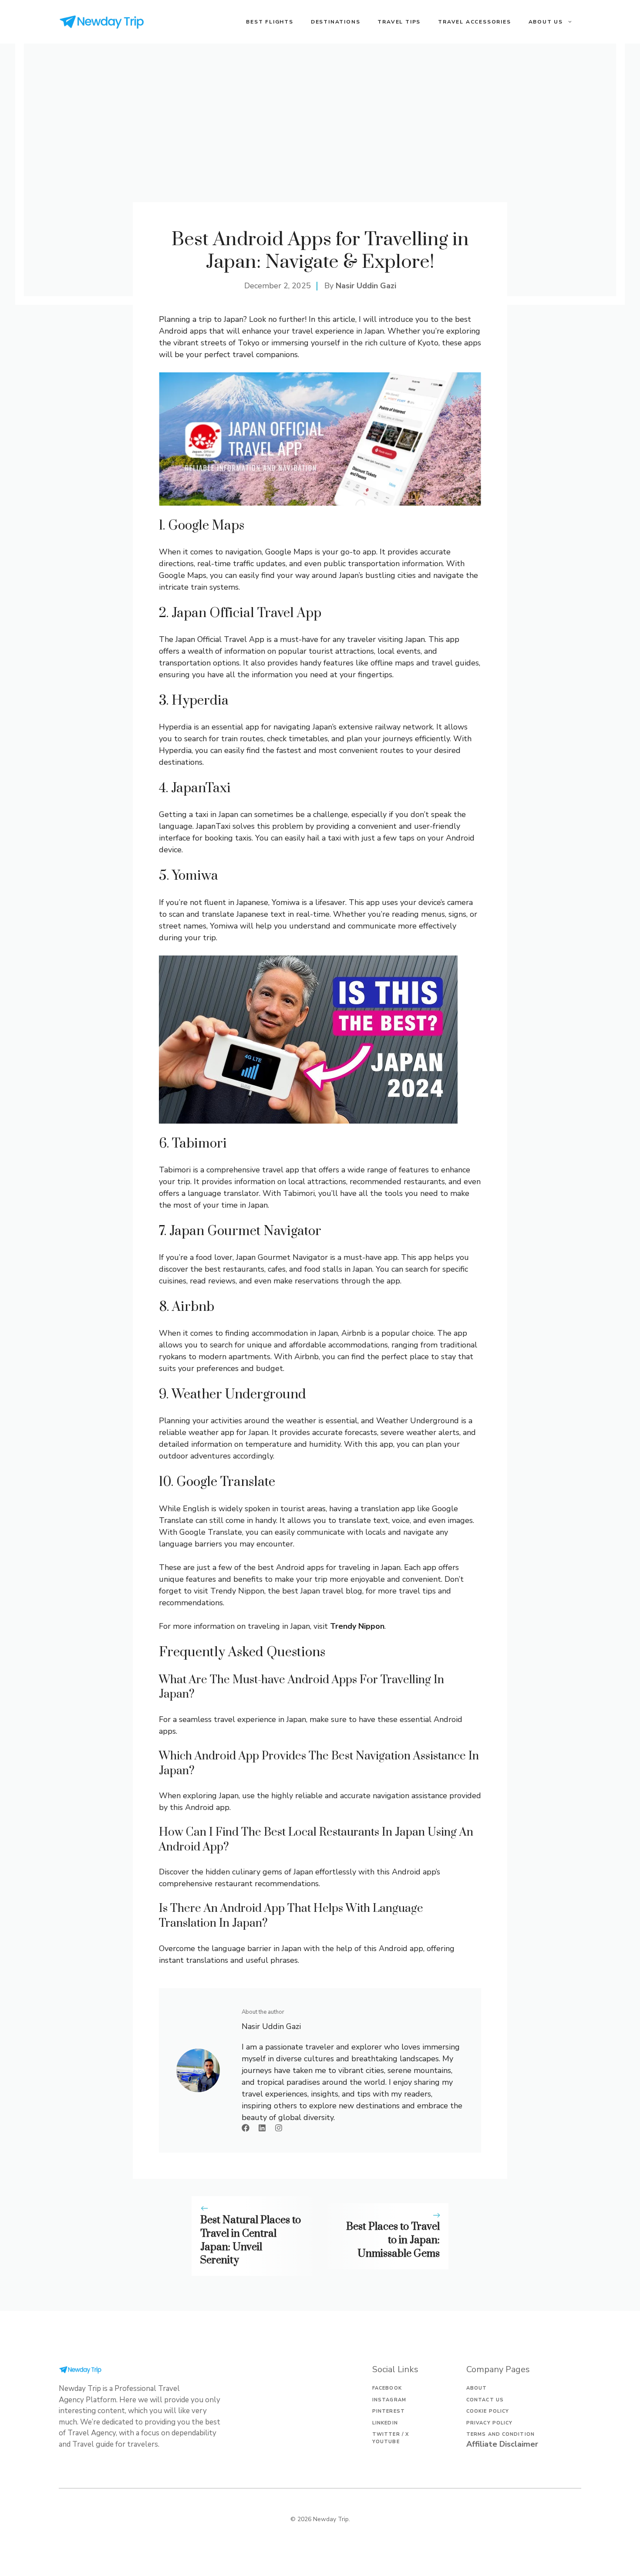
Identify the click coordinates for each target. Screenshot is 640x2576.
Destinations (336, 22)
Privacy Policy (489, 2423)
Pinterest (389, 2411)
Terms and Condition (500, 2434)
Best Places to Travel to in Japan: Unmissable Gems (393, 2240)
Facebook (387, 2388)
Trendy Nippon (357, 1626)
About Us (546, 22)
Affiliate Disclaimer (502, 2444)
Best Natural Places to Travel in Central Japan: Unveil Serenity (251, 2240)
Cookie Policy (488, 2411)
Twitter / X (391, 2434)
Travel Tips (399, 22)
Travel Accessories (474, 22)
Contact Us (485, 2400)
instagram (389, 2400)
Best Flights (270, 22)
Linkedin (385, 2423)
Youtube (386, 2442)
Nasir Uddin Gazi (366, 286)
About (477, 2388)
